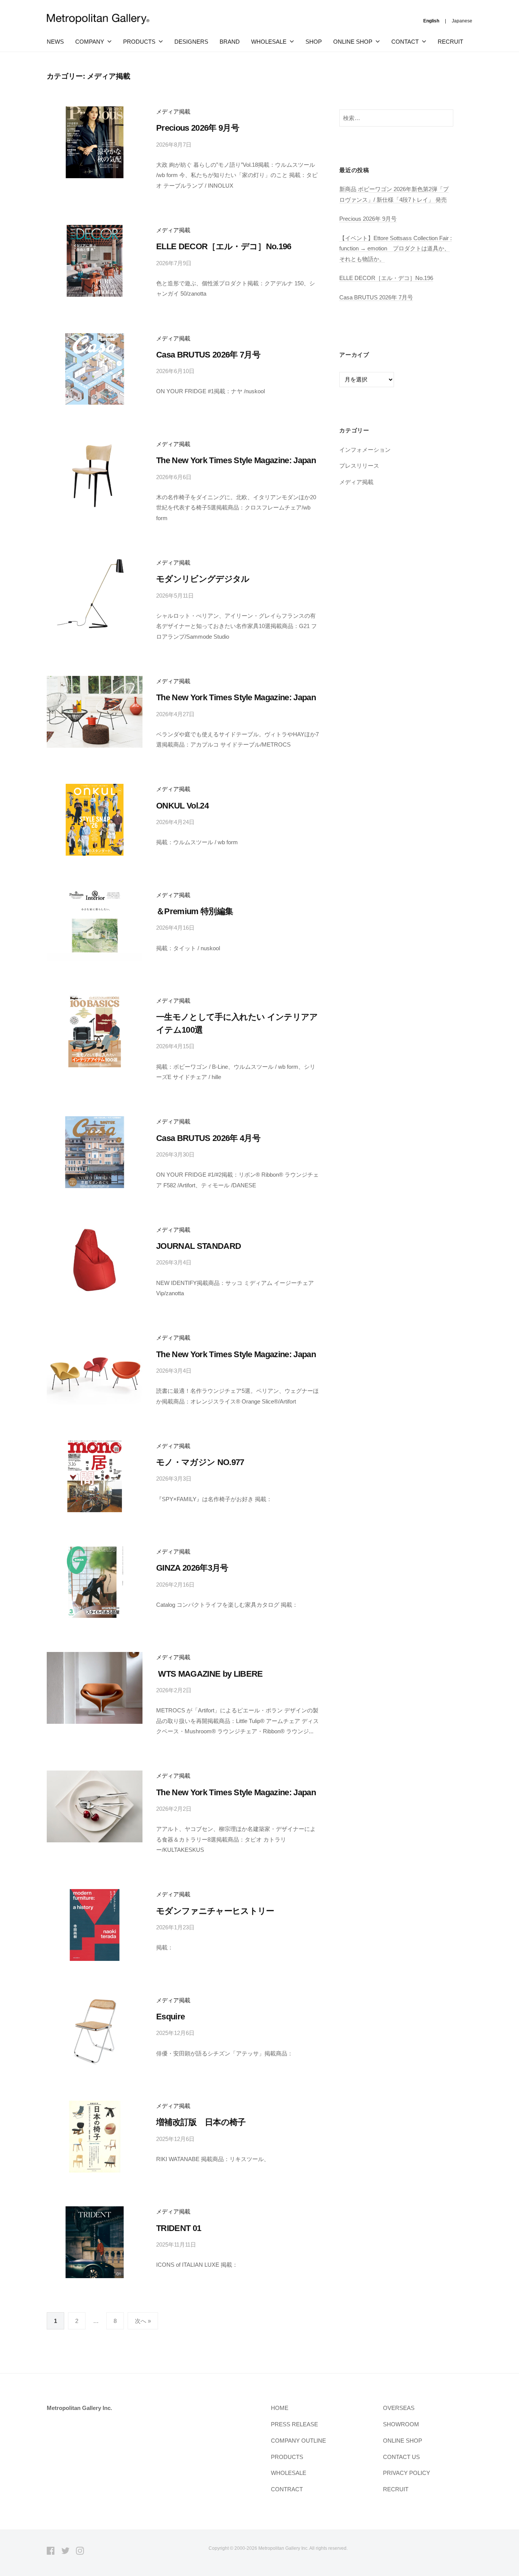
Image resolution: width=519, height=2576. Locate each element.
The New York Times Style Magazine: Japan (236, 460)
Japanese (462, 21)
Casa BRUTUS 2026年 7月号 (208, 355)
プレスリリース (359, 466)
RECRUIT (450, 42)
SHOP (314, 42)
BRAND (230, 42)
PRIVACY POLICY (407, 2473)
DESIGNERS (191, 42)
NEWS (55, 42)
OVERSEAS (399, 2408)
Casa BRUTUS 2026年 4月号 (208, 1138)
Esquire (170, 2017)
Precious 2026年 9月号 (198, 128)
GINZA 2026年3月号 (192, 1568)
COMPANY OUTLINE (298, 2441)
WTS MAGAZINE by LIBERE (210, 1674)
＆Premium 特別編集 (195, 911)
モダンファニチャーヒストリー (215, 1911)
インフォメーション (365, 450)
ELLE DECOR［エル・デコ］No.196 (224, 246)
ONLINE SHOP (403, 2441)
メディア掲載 (173, 112)
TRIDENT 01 (179, 2228)
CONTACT (405, 42)
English (431, 21)
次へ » (143, 2321)
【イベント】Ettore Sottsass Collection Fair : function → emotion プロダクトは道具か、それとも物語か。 (396, 248)
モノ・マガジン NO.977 (200, 1462)
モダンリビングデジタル (203, 579)
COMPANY (90, 42)
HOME (280, 2408)
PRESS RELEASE (294, 2424)
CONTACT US (401, 2457)
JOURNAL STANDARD (199, 1246)
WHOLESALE (289, 2473)
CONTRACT (287, 2489)
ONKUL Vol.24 (182, 806)
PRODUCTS (139, 42)
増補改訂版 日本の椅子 (201, 2122)
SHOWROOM (401, 2424)
